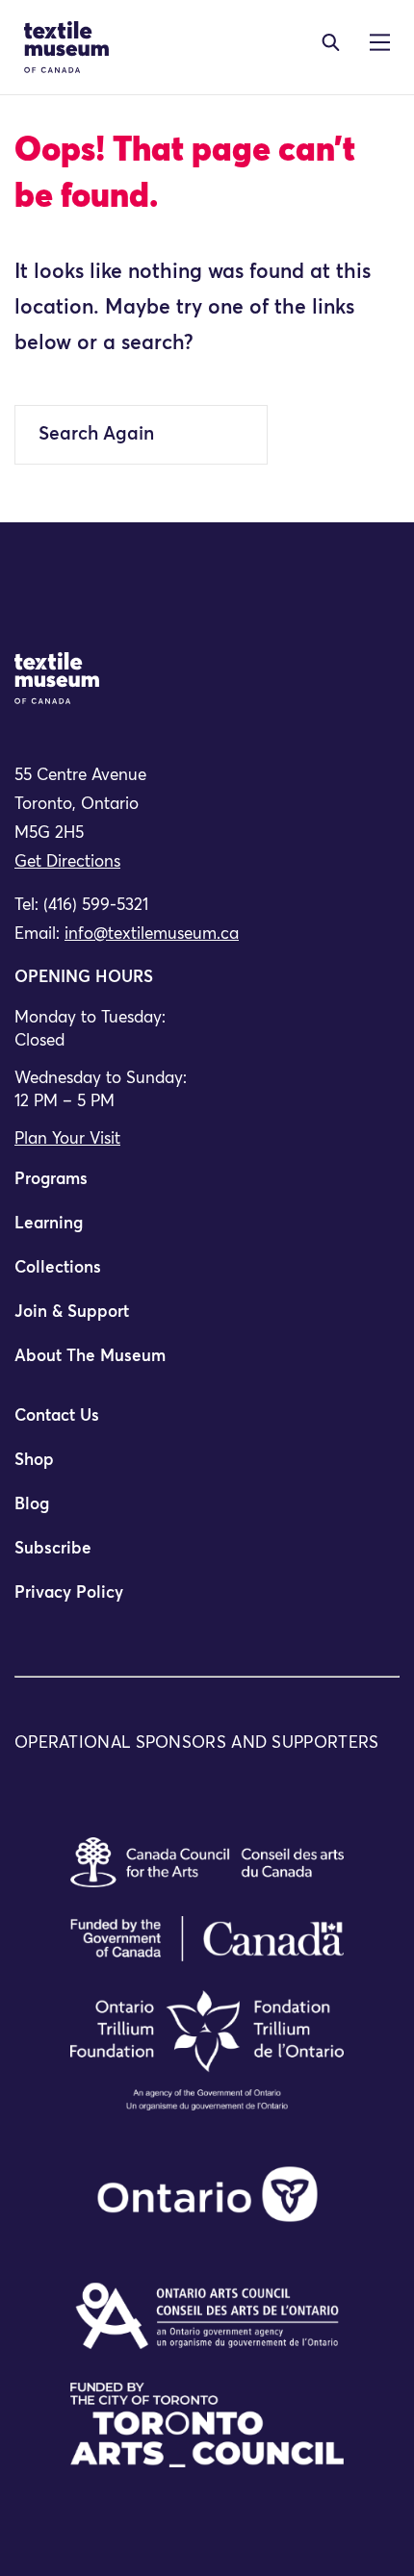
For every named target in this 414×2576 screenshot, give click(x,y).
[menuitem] (207, 1188)
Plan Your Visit (67, 1139)
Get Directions (67, 862)
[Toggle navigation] (331, 42)
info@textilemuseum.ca (152, 934)
